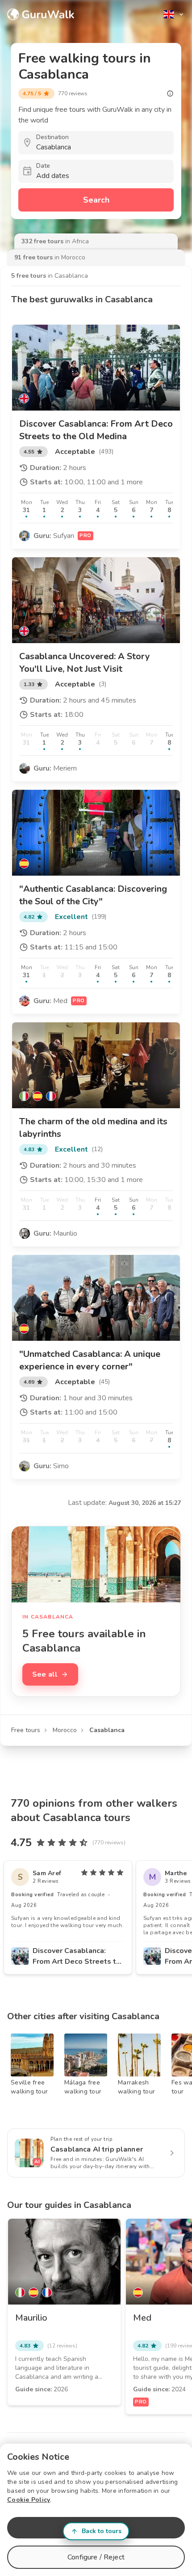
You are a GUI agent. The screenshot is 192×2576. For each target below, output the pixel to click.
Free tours (26, 1730)
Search (96, 200)
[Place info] (170, 93)
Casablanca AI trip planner (97, 2149)
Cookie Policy (29, 2500)
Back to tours (102, 2531)
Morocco (65, 1730)
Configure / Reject (96, 2557)
